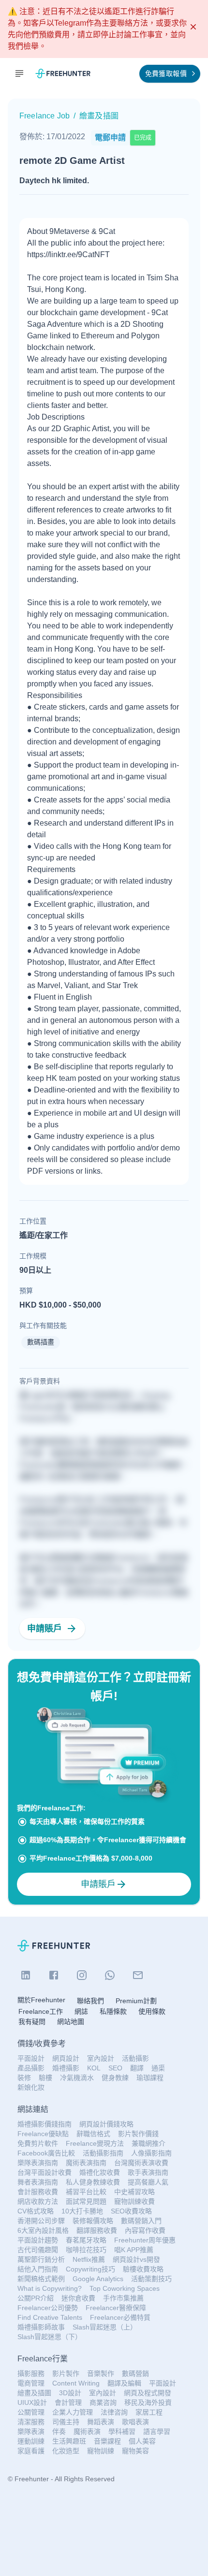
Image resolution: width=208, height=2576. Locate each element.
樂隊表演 (31, 2431)
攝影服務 (31, 2373)
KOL (94, 2068)
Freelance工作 (41, 2011)
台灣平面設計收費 (45, 2172)
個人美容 (142, 2441)
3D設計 (70, 2393)
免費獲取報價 (166, 73)
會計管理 (68, 2402)
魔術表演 (87, 2431)
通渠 (158, 2068)
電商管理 (31, 2383)
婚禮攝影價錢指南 (45, 2124)
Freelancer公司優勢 (48, 2308)
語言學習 (157, 2431)
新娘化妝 (31, 2087)
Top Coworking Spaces (125, 2288)
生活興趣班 (69, 2441)
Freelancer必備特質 (120, 2317)
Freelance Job (45, 116)
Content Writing (76, 2383)
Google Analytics (98, 2279)
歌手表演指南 (148, 2172)
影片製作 (66, 2373)
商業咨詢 (103, 2402)
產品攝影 (31, 2068)
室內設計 (101, 2058)
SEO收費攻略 (131, 2211)
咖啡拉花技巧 (86, 2250)
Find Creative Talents (50, 2317)
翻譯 (137, 2068)
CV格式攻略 (36, 2211)
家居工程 (149, 2412)
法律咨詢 (114, 2412)
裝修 (24, 2078)
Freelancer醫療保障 (116, 2308)
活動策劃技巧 (151, 2279)
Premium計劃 (136, 2001)
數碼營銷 (135, 2373)
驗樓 (45, 2078)
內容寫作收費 (145, 2230)
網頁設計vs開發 (136, 2259)
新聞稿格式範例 (41, 2279)
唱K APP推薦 (134, 2250)
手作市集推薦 (123, 2298)
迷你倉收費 (78, 2298)
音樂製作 (101, 2373)
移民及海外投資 (148, 2402)
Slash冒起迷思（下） (50, 2337)
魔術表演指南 (86, 2163)
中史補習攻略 (134, 2192)
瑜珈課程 (150, 2078)
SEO (115, 2068)
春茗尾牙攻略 (86, 2240)
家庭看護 (31, 2451)
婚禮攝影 (66, 2068)
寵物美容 (135, 2451)
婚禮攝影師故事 (41, 2327)
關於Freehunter (41, 2000)
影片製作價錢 (138, 2134)
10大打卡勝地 (82, 2211)
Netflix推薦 (89, 2259)
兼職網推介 (149, 2143)
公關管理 (31, 2412)
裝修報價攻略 (93, 2221)
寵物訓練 (101, 2451)
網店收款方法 (38, 2201)
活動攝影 (135, 2058)
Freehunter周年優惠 (145, 2240)
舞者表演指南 (38, 2182)
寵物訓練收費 (134, 2201)
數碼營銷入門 (141, 2221)
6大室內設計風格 (43, 2230)
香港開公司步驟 (41, 2221)
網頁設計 (66, 2058)
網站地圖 (71, 2022)
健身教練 (115, 2078)
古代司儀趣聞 (38, 2250)
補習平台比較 (86, 2192)
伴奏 (59, 2431)
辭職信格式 (93, 2134)
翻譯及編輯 (124, 2383)
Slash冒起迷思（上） (105, 2327)
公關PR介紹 (36, 2298)
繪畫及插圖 (34, 2393)
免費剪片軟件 (38, 2143)
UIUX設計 (32, 2402)
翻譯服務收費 (97, 2230)
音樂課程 (107, 2441)
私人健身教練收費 (93, 2182)
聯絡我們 (90, 2001)
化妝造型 (66, 2451)
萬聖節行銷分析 (41, 2259)
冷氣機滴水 (77, 2078)
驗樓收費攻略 (143, 2269)
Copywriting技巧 (90, 2269)
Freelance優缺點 (43, 2134)
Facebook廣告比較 (46, 2153)
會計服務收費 (38, 2192)
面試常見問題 (86, 2201)
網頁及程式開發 (148, 2393)
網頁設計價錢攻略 (106, 2124)
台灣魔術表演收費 (141, 2163)
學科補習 (122, 2431)
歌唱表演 (135, 2422)
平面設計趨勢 (38, 2240)
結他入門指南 (38, 2269)
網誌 (81, 2011)
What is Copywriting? (50, 2288)
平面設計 (31, 2058)
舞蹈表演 (101, 2422)
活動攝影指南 (103, 2153)
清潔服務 (31, 2422)
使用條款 (152, 2011)
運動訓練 (31, 2441)
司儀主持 (66, 2422)
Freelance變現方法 (95, 2143)
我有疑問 (32, 2022)
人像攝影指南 (151, 2153)
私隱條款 (113, 2011)
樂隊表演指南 (38, 2163)
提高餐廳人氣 (148, 2182)
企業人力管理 (73, 2412)
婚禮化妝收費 (100, 2172)
